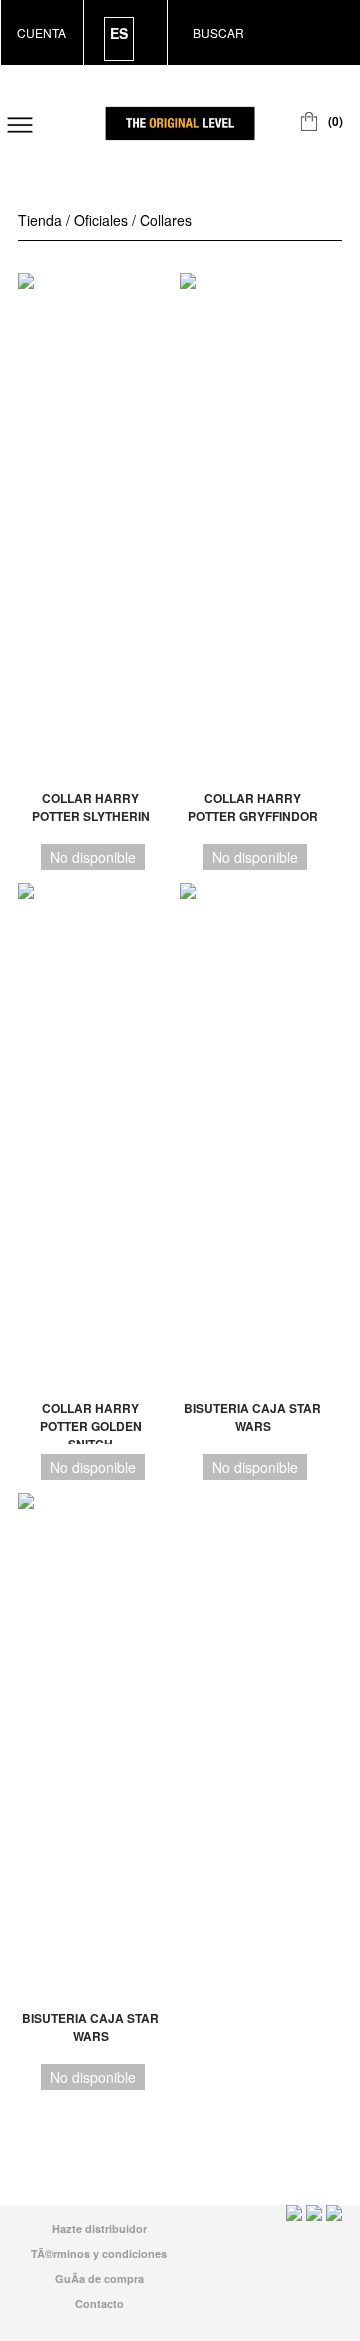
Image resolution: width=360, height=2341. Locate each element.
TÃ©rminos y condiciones (99, 2253)
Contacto (99, 2303)
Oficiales (101, 220)
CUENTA (41, 32)
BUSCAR (218, 32)
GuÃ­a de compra (99, 2278)
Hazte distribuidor (99, 2228)
